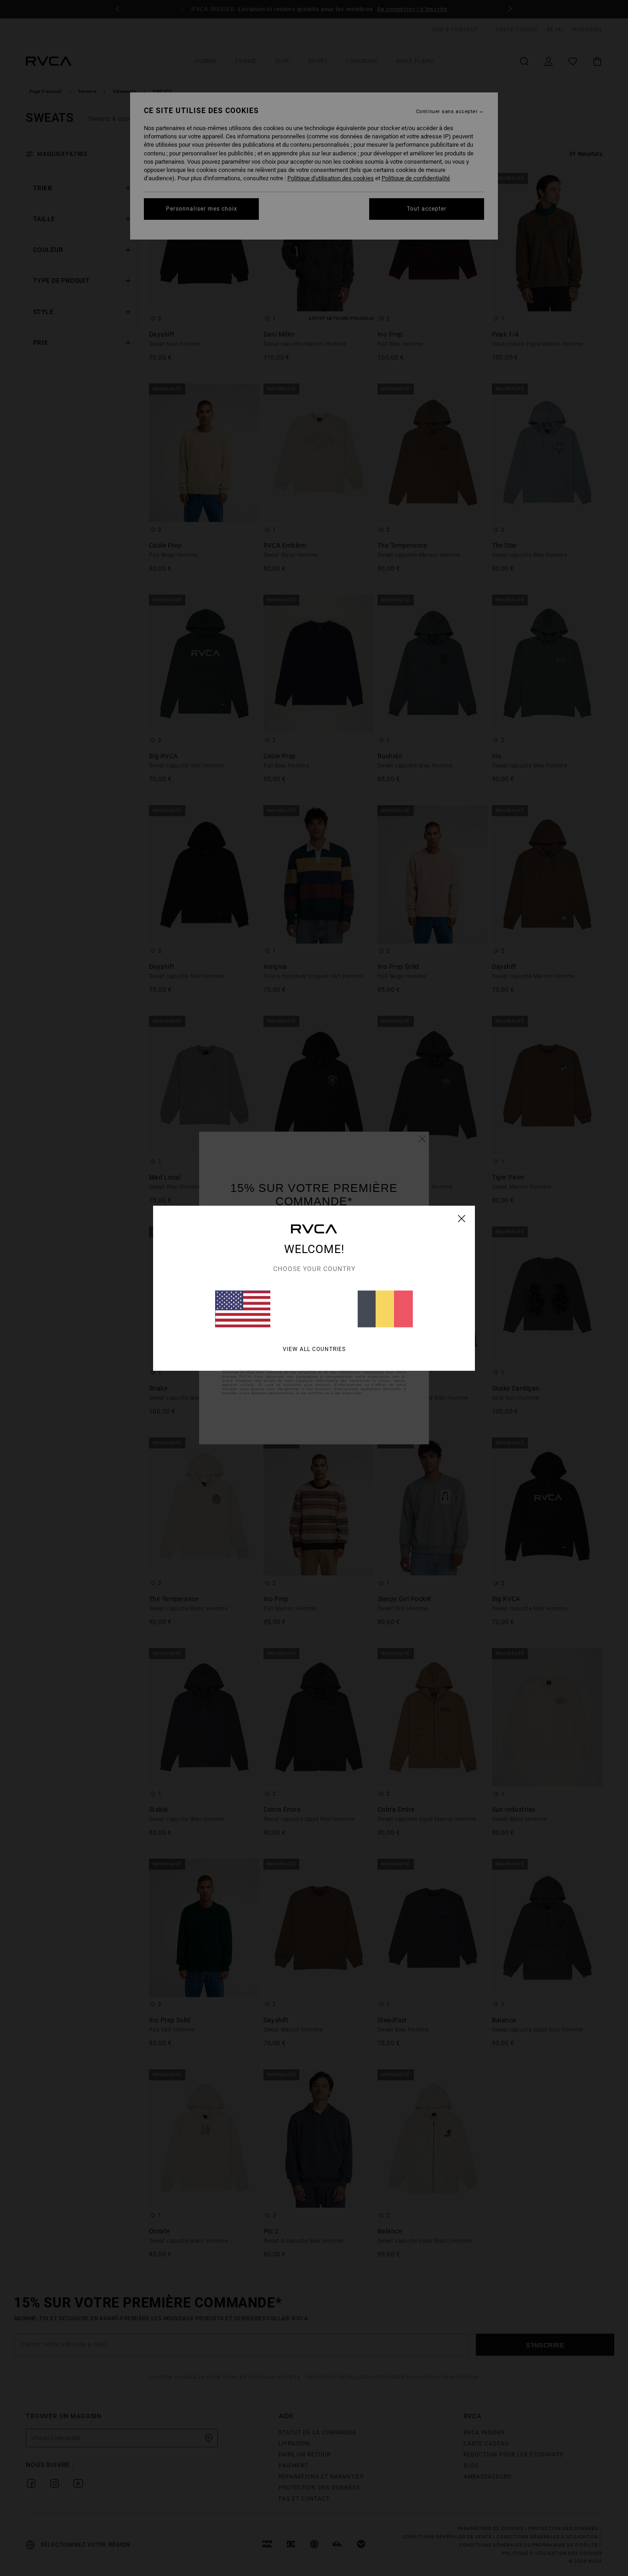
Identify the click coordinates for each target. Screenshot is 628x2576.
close (462, 1219)
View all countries (314, 1349)
